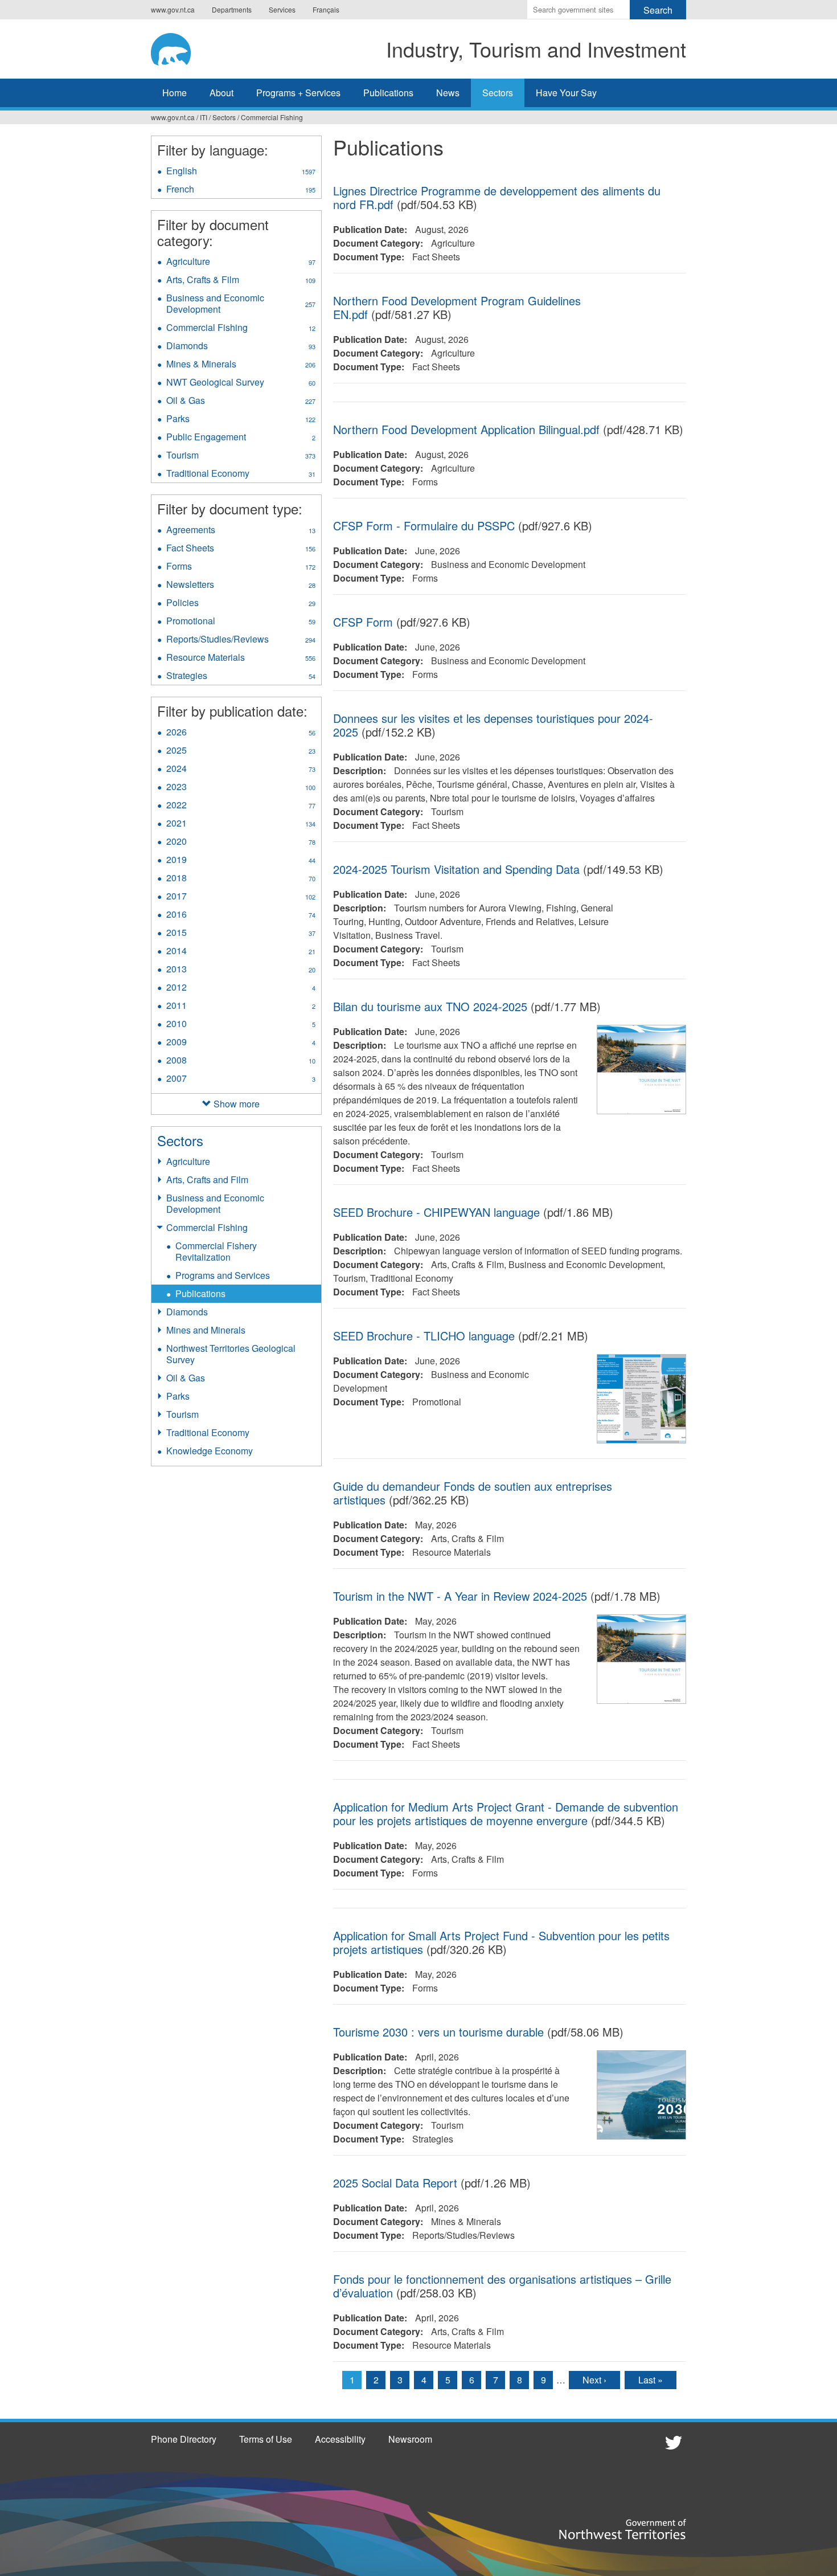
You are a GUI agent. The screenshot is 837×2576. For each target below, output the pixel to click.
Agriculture (241, 263)
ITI (204, 117)
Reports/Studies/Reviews (244, 640)
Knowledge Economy (210, 1451)
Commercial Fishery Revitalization (216, 1251)
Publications (388, 93)
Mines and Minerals (206, 1330)
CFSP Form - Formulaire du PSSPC (424, 526)
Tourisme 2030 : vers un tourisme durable (438, 2032)
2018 (241, 879)
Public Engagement (241, 438)
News (448, 93)
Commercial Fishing (272, 117)
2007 (241, 1080)
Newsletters (241, 586)
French (241, 190)
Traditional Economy (241, 475)
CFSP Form (363, 622)
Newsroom (410, 2439)
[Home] (182, 47)
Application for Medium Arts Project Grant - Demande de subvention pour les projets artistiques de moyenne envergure (506, 1814)
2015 (241, 934)
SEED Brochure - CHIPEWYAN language (436, 1212)
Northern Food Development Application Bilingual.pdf (466, 429)
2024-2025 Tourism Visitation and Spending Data (456, 869)
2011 (241, 1007)
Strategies (241, 677)
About (221, 93)
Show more (237, 1104)
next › (594, 2380)
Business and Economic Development (241, 305)
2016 (241, 915)
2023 (241, 788)
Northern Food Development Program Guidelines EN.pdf (457, 307)
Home (175, 93)
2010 (241, 1025)
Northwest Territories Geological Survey (231, 1354)
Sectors (498, 93)
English (241, 172)
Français (326, 9)
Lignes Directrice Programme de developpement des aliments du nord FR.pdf (497, 197)
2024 (241, 770)
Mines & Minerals (241, 365)
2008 (241, 1061)
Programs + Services (298, 93)
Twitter (672, 2442)
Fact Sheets (241, 549)
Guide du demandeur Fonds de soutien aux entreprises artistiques (473, 1493)
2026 (241, 733)
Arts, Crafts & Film (241, 281)
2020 (241, 843)
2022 (241, 806)
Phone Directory (184, 2439)
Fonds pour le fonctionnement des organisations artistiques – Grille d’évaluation (502, 2286)
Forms (241, 567)
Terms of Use (266, 2439)
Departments (232, 9)
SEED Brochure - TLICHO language (424, 1336)
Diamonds (241, 347)
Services (282, 9)
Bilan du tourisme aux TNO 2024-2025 (430, 1006)
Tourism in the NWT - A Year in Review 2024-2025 (460, 1596)
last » (651, 2380)
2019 (241, 861)
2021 (241, 824)
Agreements (241, 531)
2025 (241, 751)
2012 (241, 988)
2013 (241, 970)
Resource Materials (241, 659)
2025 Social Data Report (395, 2183)
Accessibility (340, 2439)
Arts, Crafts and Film (207, 1179)
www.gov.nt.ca (173, 9)
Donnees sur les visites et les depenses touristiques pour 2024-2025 (493, 725)
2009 (241, 1043)
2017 (241, 897)
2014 (241, 952)
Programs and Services (223, 1275)
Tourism (241, 456)
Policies (241, 604)
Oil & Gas (241, 402)
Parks (241, 420)
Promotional (241, 622)
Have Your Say (566, 93)
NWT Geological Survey (241, 383)
